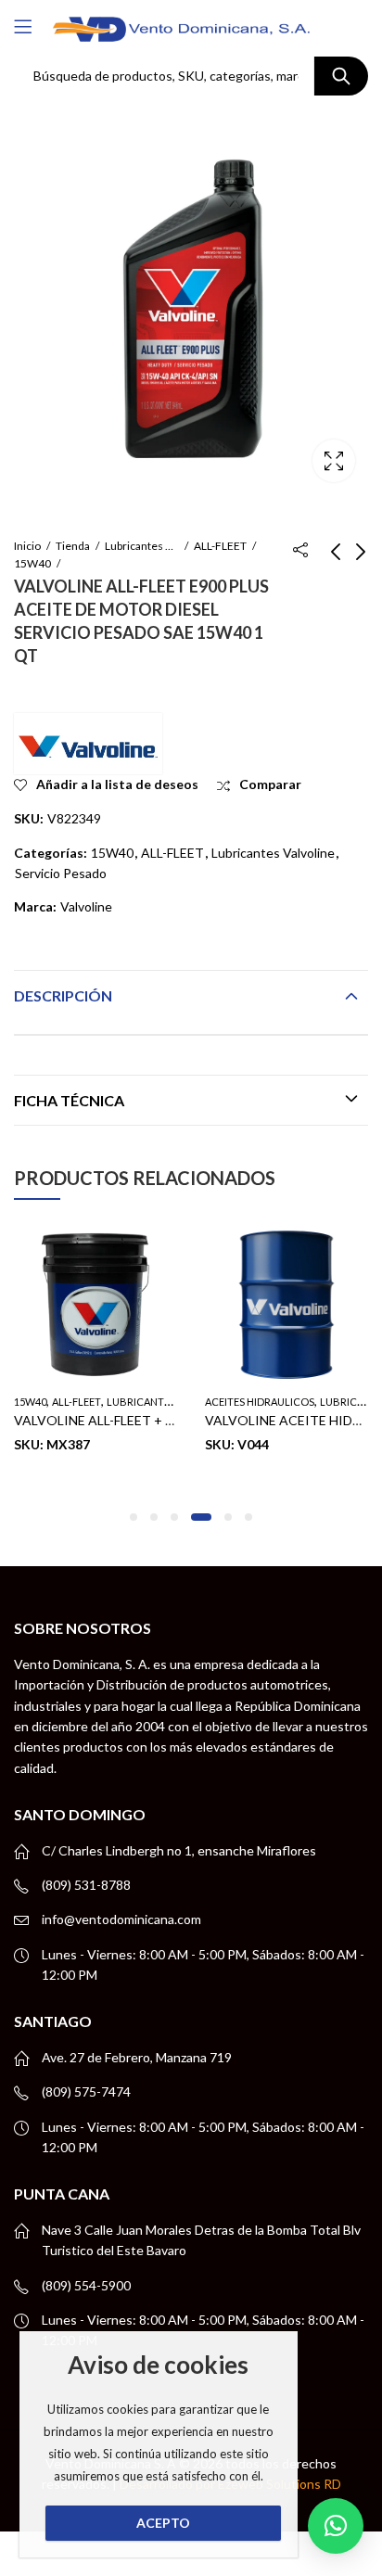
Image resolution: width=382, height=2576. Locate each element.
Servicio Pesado (61, 873)
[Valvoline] (88, 744)
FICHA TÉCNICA (69, 1100)
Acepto (163, 2523)
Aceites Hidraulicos (260, 1402)
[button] (134, 1517)
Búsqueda (341, 76)
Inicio (27, 546)
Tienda (73, 546)
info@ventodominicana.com (121, 1919)
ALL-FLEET (220, 546)
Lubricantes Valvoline (142, 546)
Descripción (63, 995)
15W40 (32, 563)
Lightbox (334, 461)
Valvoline (86, 906)
